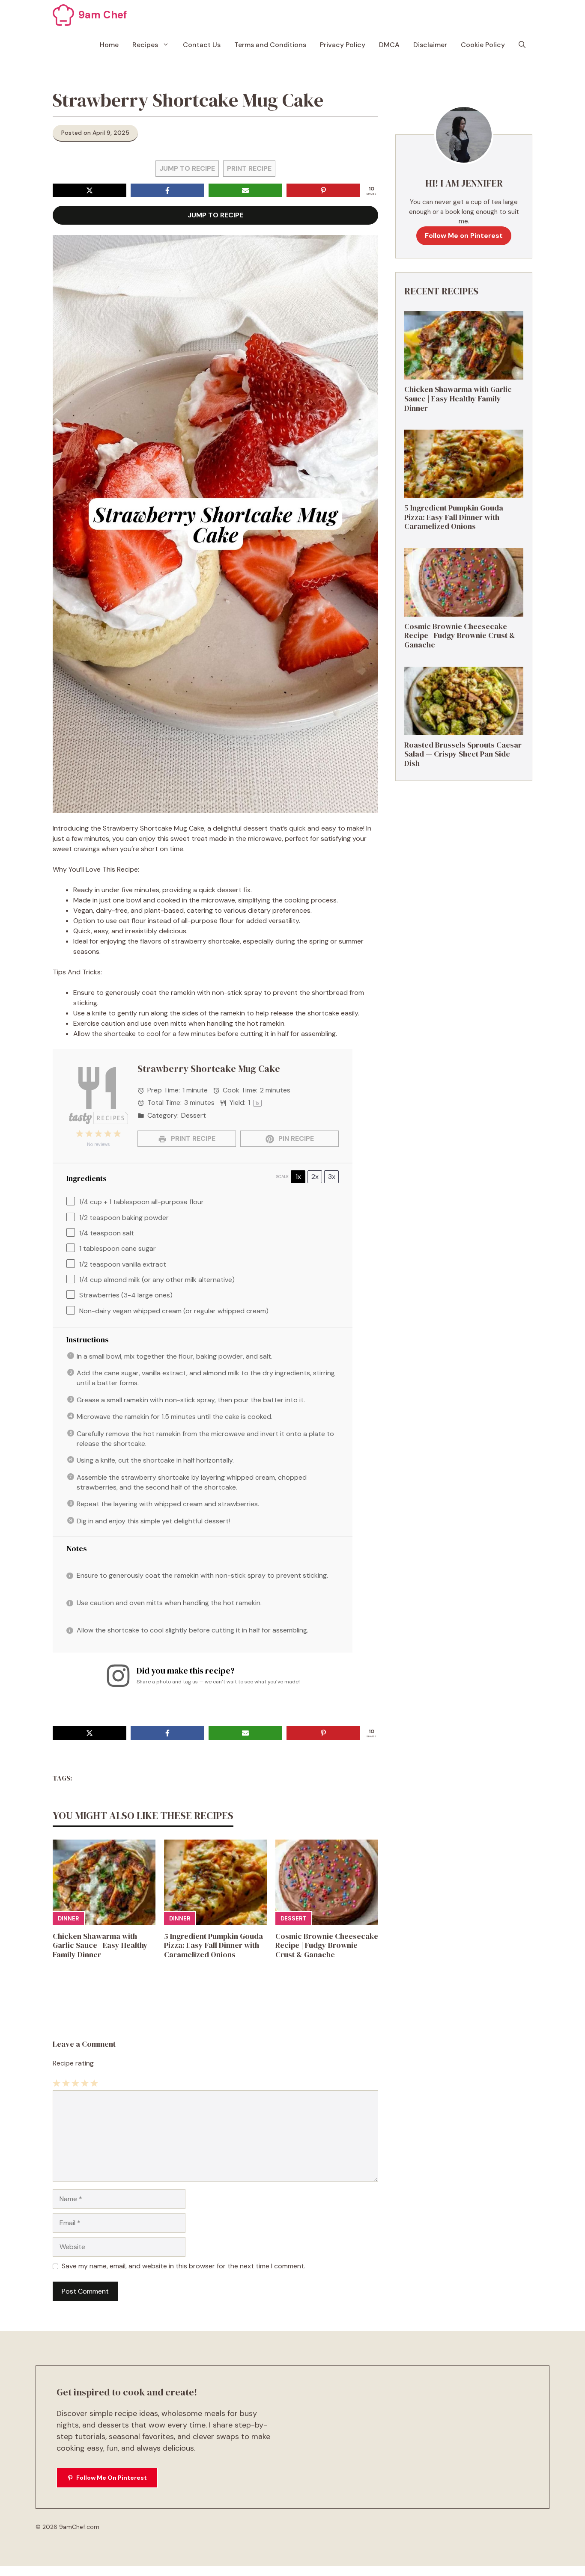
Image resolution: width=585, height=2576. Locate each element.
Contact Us (202, 45)
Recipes (145, 45)
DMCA (389, 45)
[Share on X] (90, 190)
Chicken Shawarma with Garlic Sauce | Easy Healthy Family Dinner (100, 1945)
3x (332, 1177)
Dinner (68, 1919)
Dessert (293, 1919)
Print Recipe (249, 168)
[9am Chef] (63, 15)
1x (298, 1177)
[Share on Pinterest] (323, 190)
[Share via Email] (245, 190)
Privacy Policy (343, 45)
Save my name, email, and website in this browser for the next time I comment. (184, 2266)
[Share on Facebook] (167, 190)
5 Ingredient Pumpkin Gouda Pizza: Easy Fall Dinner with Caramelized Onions (213, 1945)
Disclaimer (430, 45)
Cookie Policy (483, 45)
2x (315, 1177)
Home (109, 45)
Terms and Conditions (270, 45)
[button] (522, 45)
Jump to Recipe (187, 168)
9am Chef (103, 15)
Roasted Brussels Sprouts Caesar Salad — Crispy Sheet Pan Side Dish (463, 754)
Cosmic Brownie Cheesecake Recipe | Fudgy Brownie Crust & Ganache (327, 1945)
